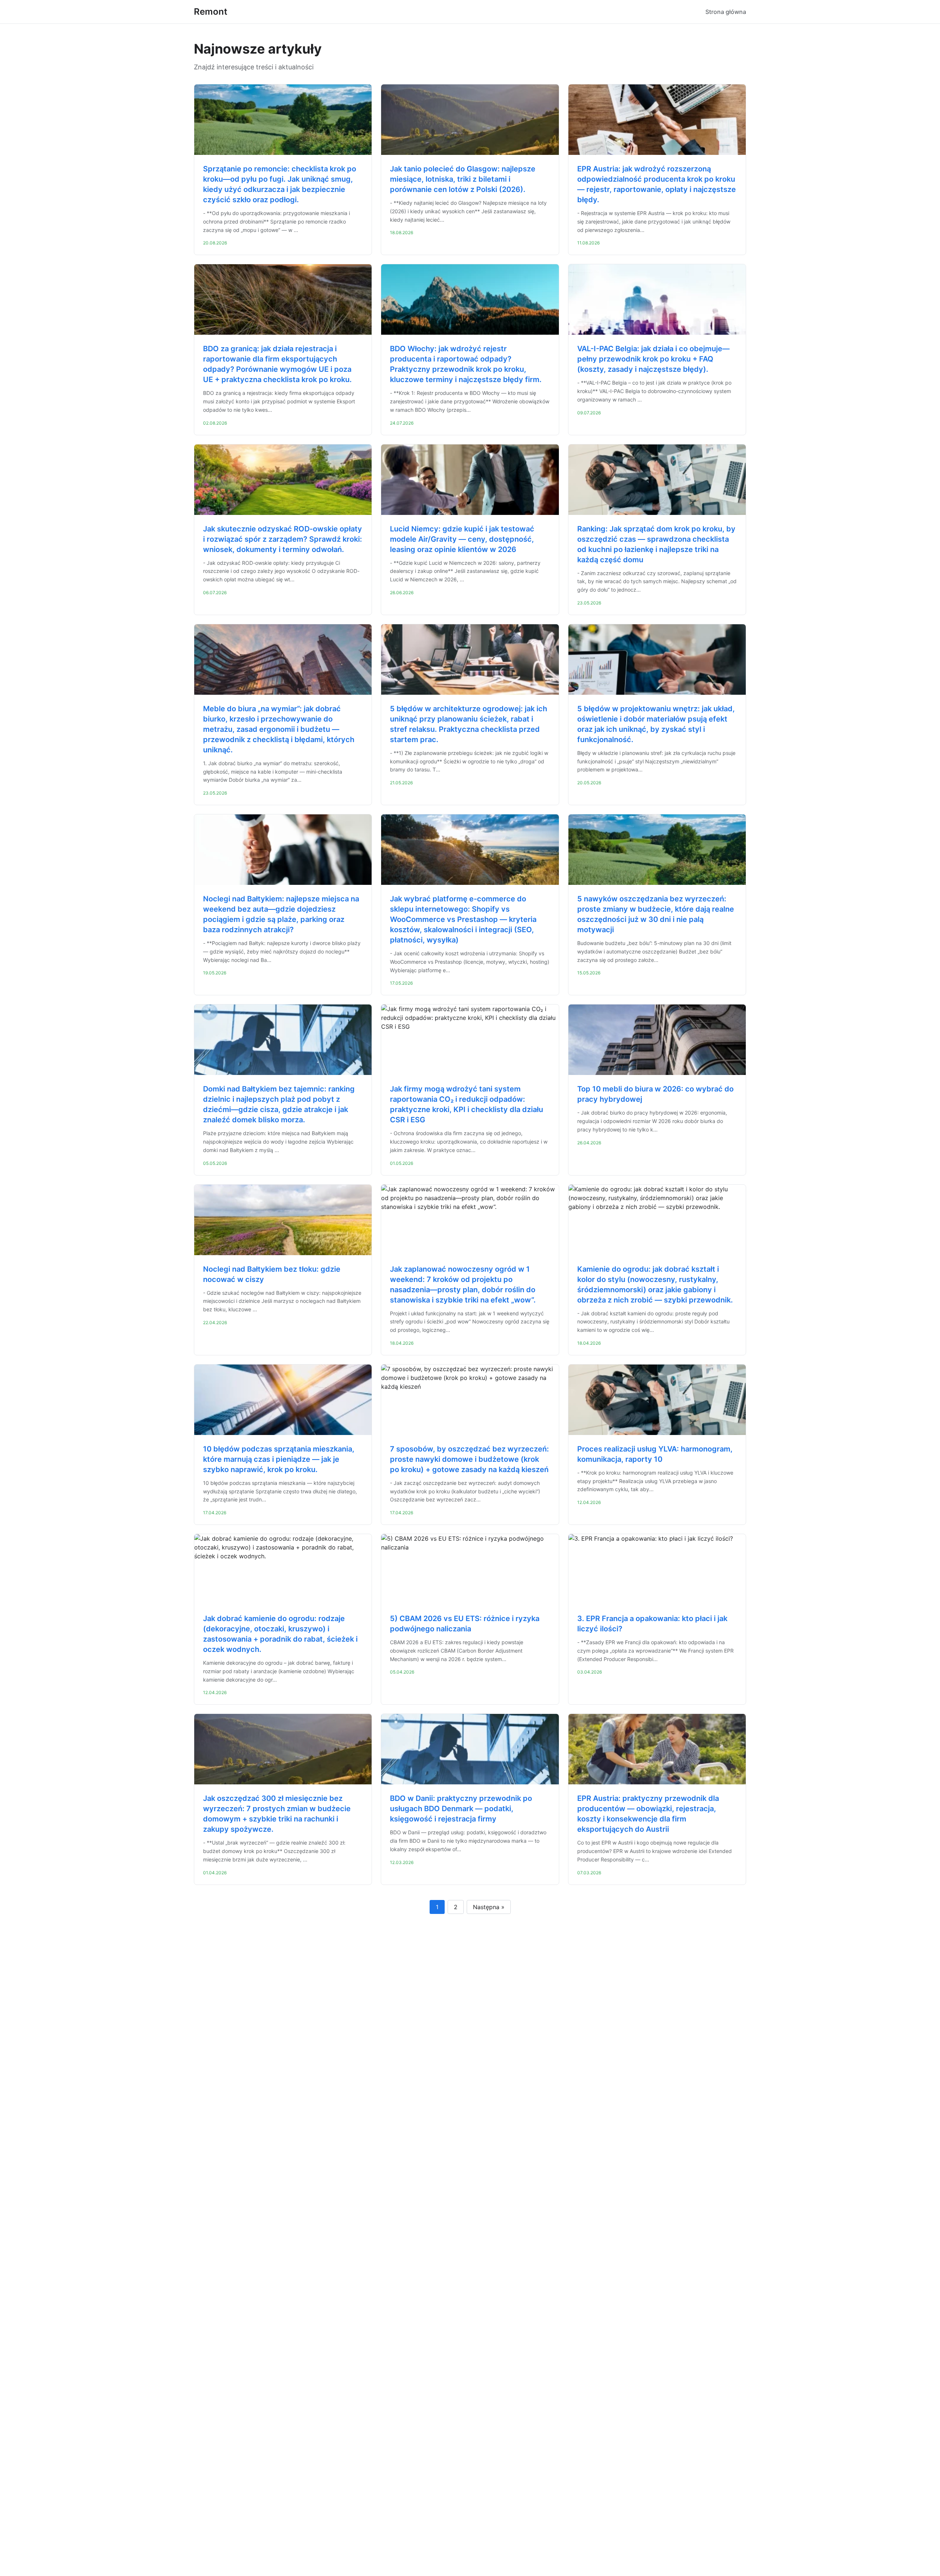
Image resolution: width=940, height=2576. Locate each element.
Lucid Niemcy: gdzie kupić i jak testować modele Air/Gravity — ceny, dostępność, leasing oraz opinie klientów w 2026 (462, 539)
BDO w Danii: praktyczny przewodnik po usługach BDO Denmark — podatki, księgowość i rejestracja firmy (461, 1809)
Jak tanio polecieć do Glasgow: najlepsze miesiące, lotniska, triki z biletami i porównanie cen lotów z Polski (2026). (463, 179)
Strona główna (726, 12)
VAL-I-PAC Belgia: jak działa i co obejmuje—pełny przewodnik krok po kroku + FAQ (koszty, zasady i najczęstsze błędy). (653, 359)
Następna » (489, 1907)
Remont (211, 12)
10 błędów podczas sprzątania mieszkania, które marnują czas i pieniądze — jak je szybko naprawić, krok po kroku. (279, 1459)
